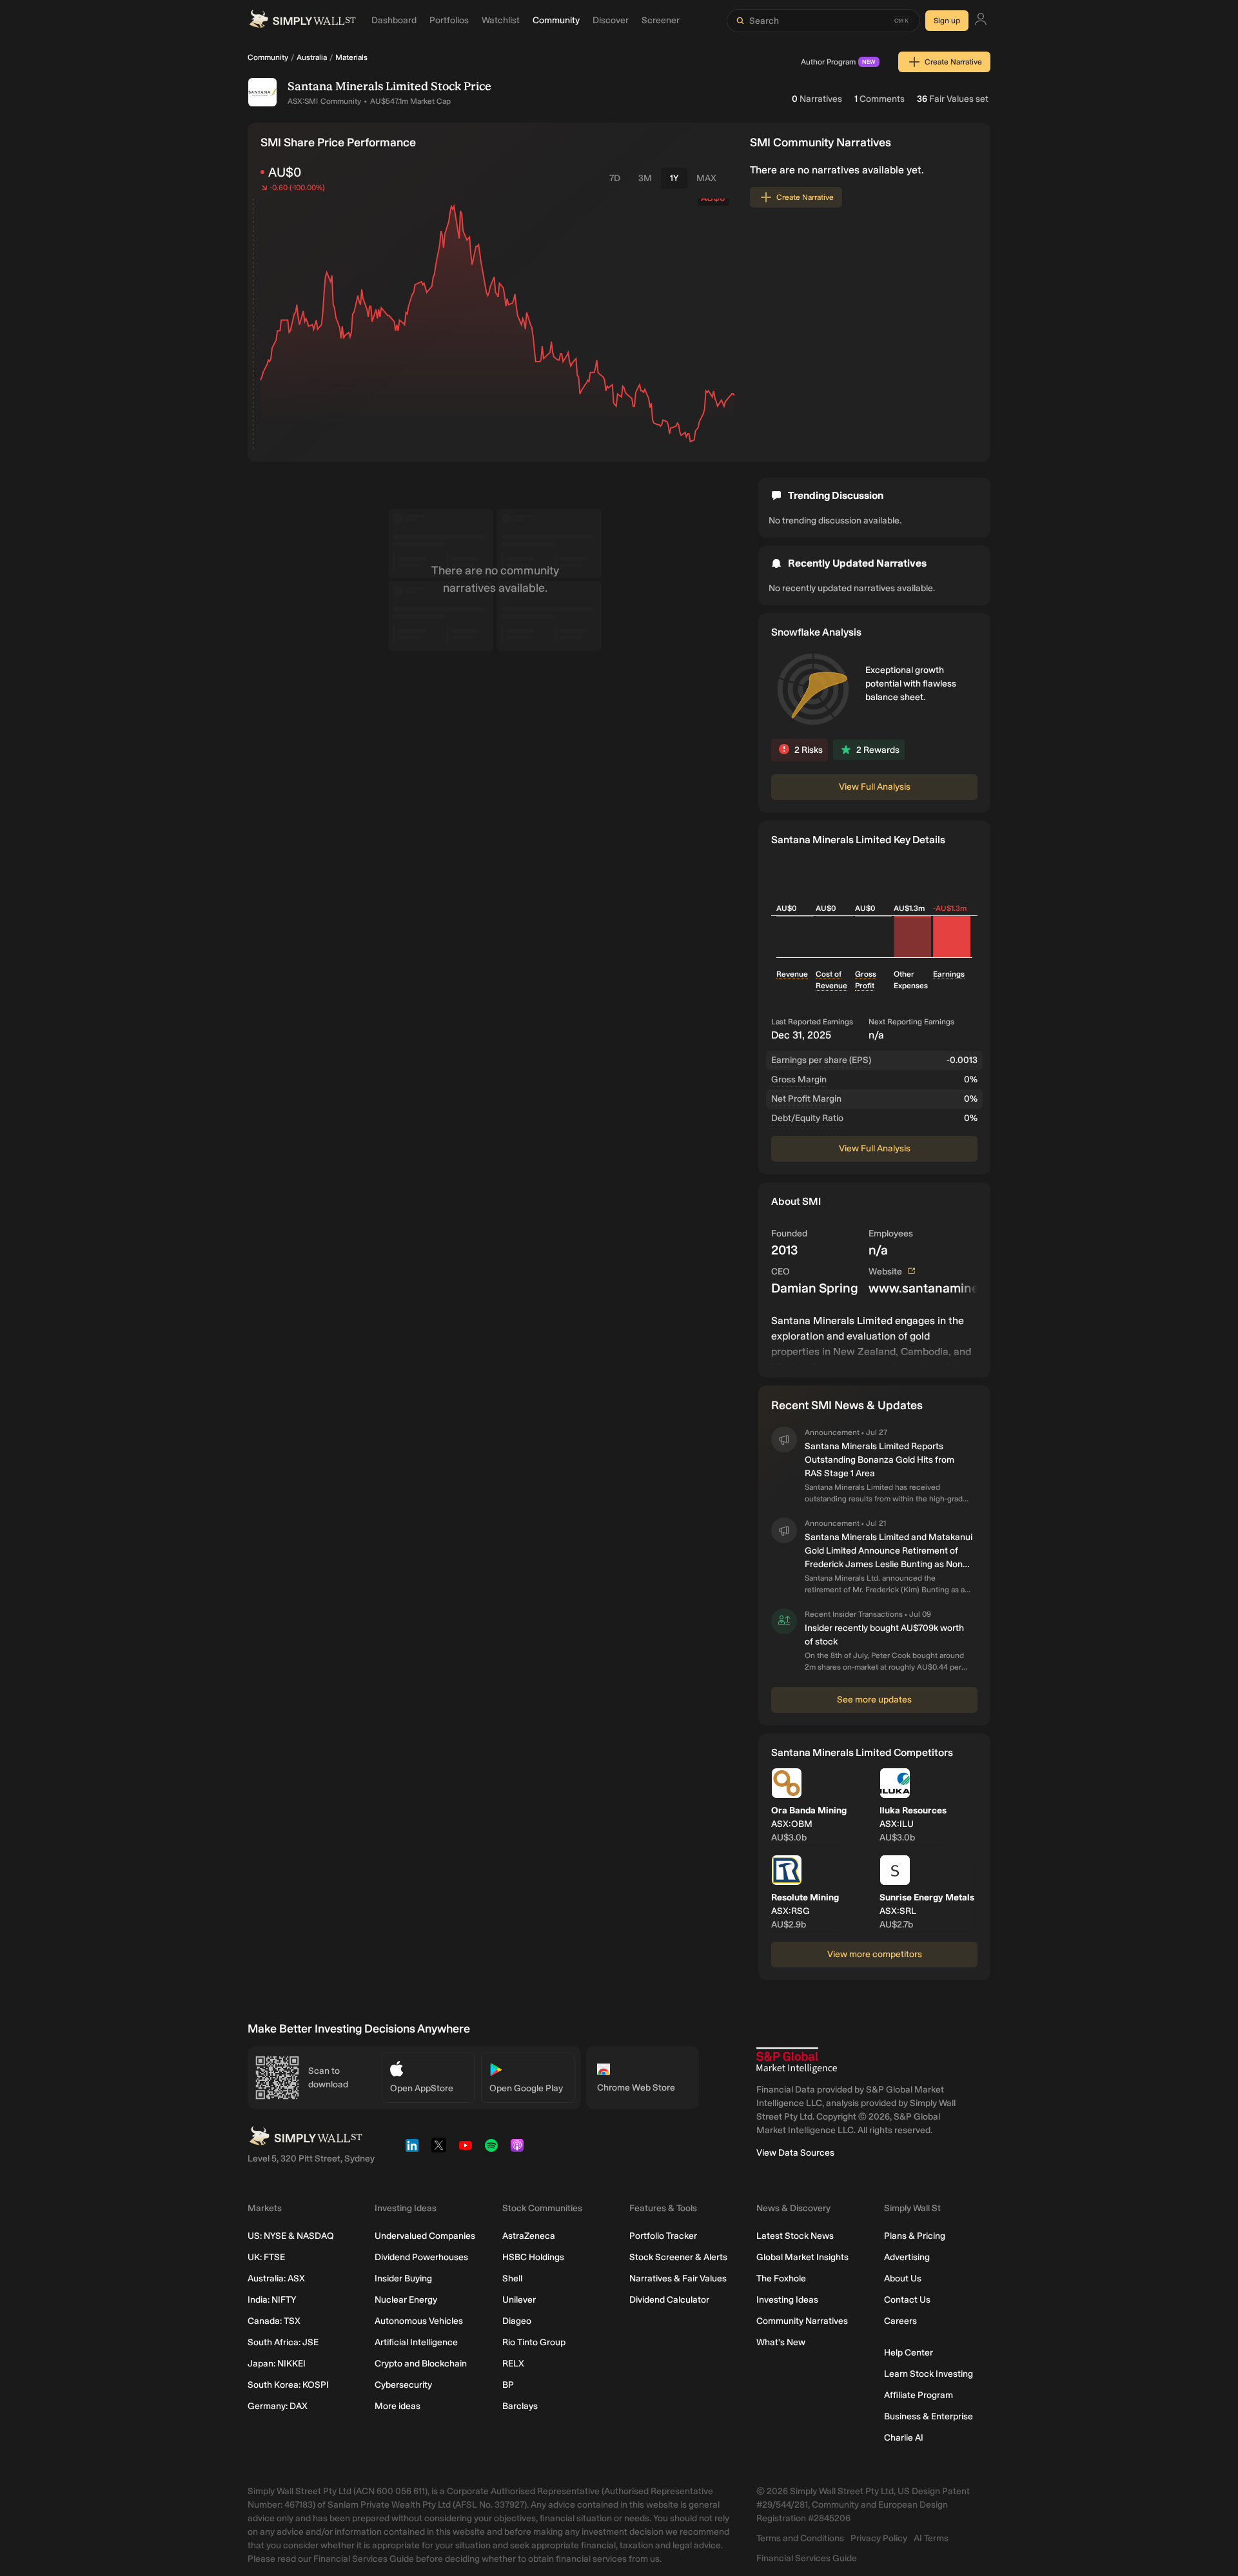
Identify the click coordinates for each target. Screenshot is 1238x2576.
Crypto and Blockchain (421, 2364)
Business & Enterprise (928, 2416)
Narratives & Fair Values (678, 2278)
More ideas (398, 2406)
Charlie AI (904, 2438)
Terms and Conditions (800, 2538)
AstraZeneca (529, 2236)
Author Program (838, 62)
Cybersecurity (403, 2385)
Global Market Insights (802, 2257)
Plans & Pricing (915, 2236)
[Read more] (874, 1339)
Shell (512, 2278)
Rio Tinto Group (534, 2342)
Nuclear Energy (406, 2300)
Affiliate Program (919, 2395)
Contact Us (907, 2300)
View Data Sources (795, 2153)
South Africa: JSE (283, 2342)
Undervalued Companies (425, 2236)
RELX (513, 2364)
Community (268, 57)
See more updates (874, 1700)
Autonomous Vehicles (419, 2321)
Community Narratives (802, 2321)
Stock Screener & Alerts (678, 2257)
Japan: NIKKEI (277, 2364)
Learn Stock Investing (928, 2374)
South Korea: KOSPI (288, 2385)
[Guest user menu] (981, 21)
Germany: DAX (278, 2406)
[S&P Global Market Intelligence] (797, 2061)
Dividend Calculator (669, 2300)
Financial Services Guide (807, 2558)
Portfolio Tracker (663, 2236)
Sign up (947, 21)
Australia (312, 57)
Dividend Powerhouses (421, 2257)
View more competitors (875, 1954)
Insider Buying (403, 2278)
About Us (903, 2278)
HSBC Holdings (533, 2257)
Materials (351, 57)
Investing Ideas (787, 2300)
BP (508, 2385)
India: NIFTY (272, 2300)
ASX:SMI (303, 101)
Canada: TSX (274, 2321)
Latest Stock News (795, 2236)
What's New (781, 2342)
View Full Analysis (875, 787)
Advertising (907, 2257)
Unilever (519, 2300)
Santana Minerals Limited (358, 86)
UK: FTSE (266, 2257)
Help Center (909, 2353)
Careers (900, 2321)
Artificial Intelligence (416, 2342)
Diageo (517, 2321)
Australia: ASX (276, 2278)
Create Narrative (953, 62)
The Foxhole (781, 2278)
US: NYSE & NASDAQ (291, 2236)
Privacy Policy (879, 2538)
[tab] (615, 178)
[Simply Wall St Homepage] (302, 21)
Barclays (520, 2406)
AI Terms (931, 2538)
